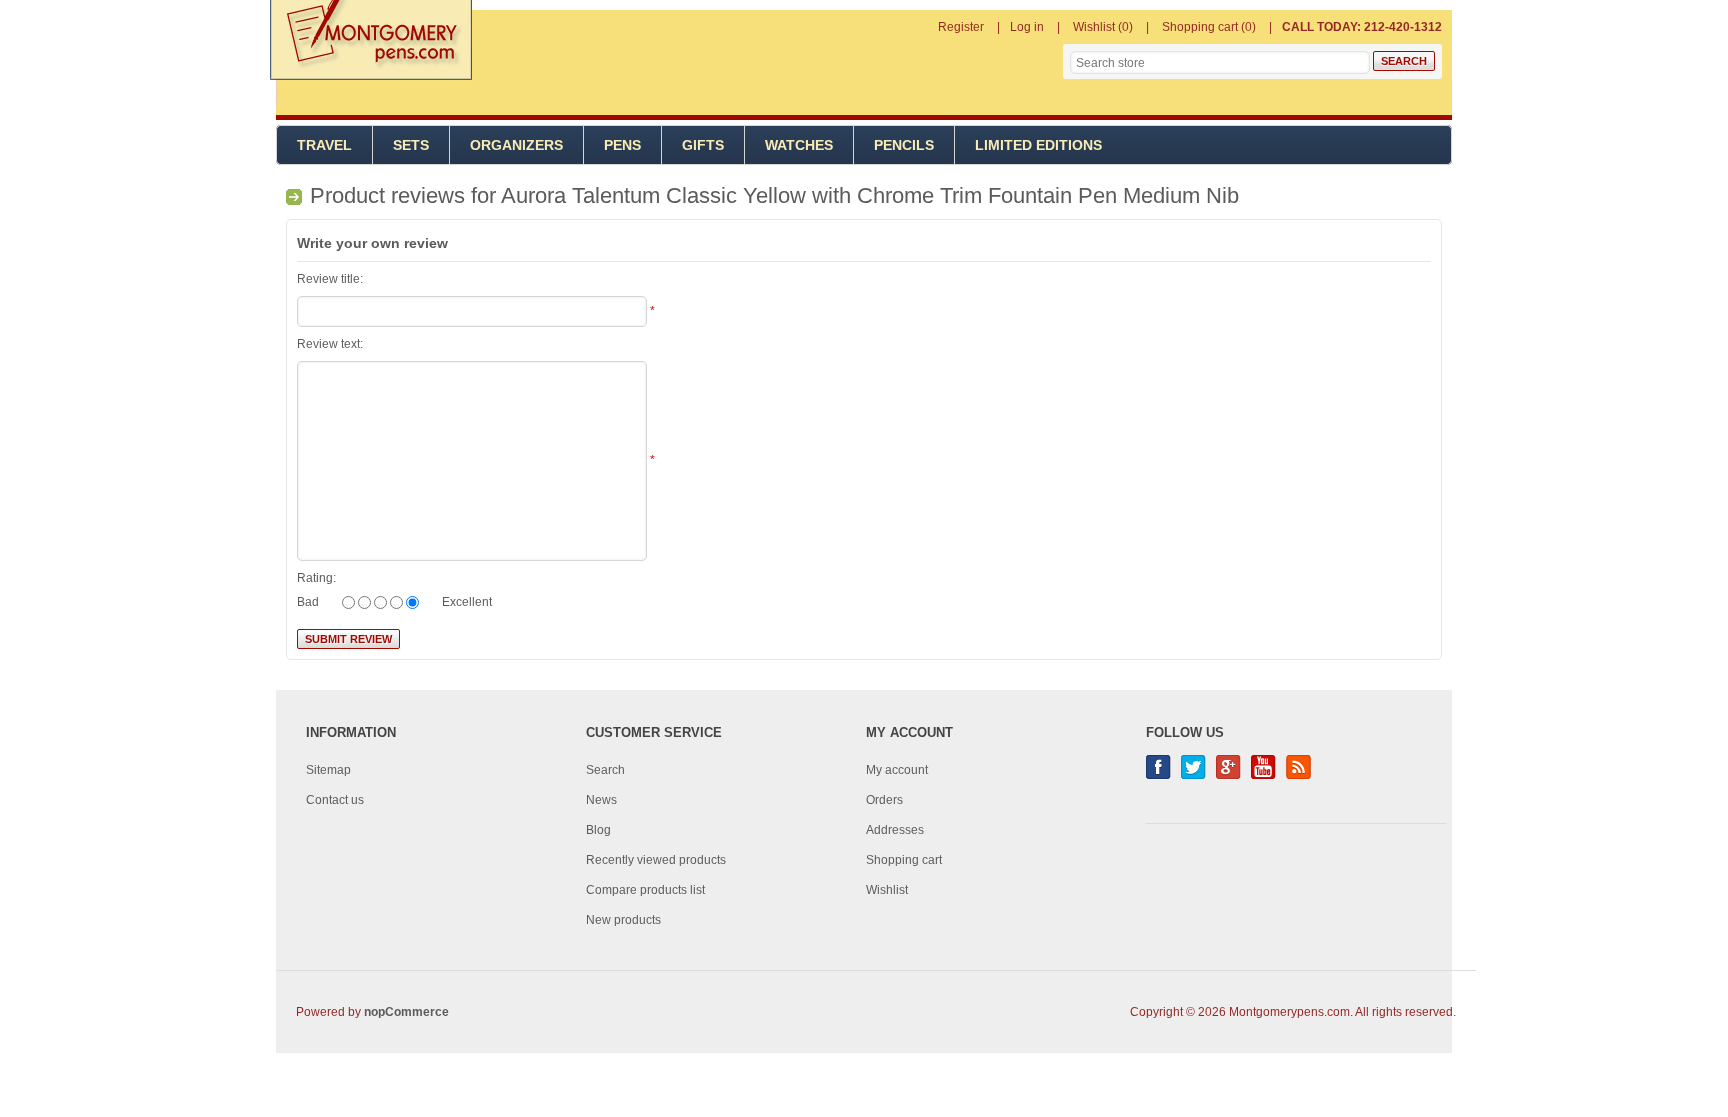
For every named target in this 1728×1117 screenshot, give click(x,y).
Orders (884, 800)
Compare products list (645, 890)
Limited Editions (1038, 145)
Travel (324, 145)
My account (897, 770)
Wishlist (887, 890)
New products (623, 920)
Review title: (330, 279)
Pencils (904, 145)
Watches (799, 145)
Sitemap (328, 770)
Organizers (516, 145)
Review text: (330, 344)
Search (605, 770)
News (601, 800)
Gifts (703, 145)
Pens (622, 145)
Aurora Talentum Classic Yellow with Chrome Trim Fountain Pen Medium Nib (870, 195)
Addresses (895, 830)
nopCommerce (406, 1012)
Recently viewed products (656, 860)
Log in (1027, 27)
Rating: (316, 578)
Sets (411, 145)
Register (961, 27)
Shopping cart (904, 860)
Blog (598, 830)
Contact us (335, 800)
